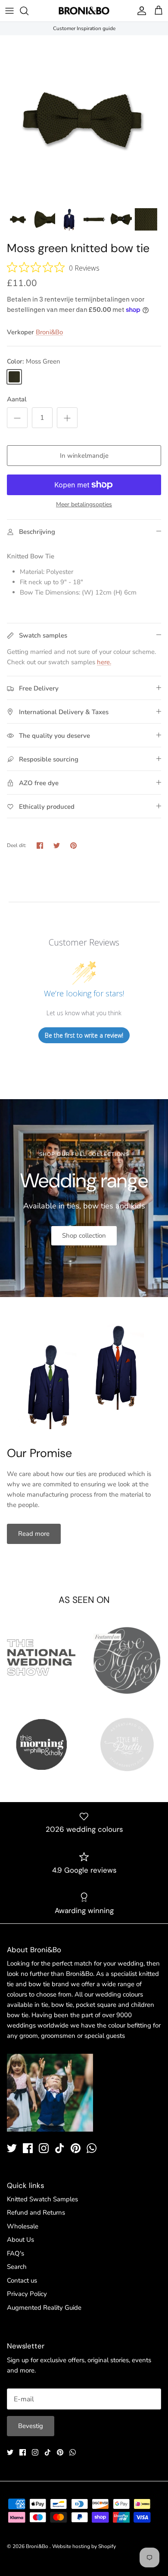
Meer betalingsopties (84, 505)
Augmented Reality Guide (44, 2308)
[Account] (140, 11)
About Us (20, 2240)
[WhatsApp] (92, 2148)
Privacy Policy (27, 2294)
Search (17, 2267)
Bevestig (31, 2426)
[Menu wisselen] (9, 11)
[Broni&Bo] (84, 11)
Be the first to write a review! (84, 1035)
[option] (84, 119)
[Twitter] (12, 2148)
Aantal (17, 399)
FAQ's (16, 2253)
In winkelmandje (84, 456)
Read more (34, 1534)
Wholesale (23, 2226)
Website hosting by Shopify (84, 2546)
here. (104, 662)
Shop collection (84, 1236)
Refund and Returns (36, 2212)
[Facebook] (28, 2148)
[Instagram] (44, 2148)
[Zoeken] (28, 11)
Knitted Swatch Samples (42, 2199)
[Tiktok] (60, 2148)
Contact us (22, 2280)
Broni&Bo (49, 332)
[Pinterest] (76, 2148)
